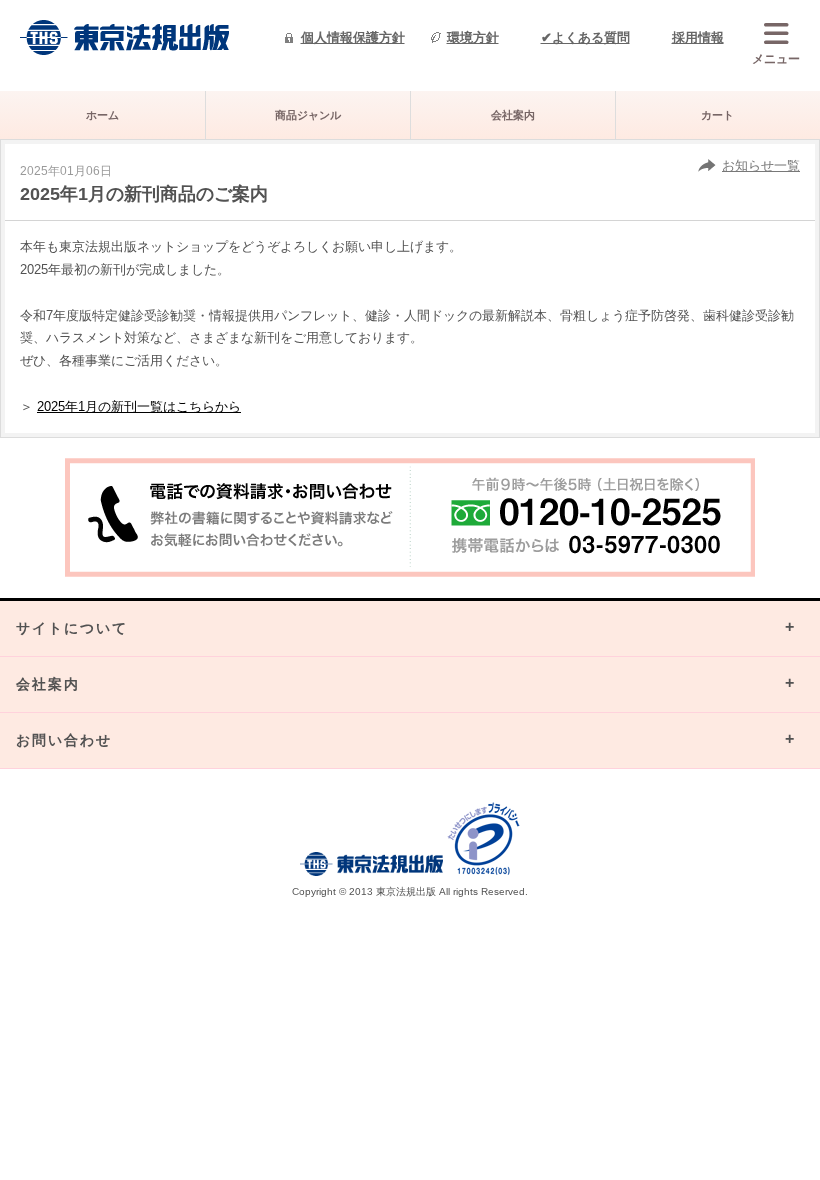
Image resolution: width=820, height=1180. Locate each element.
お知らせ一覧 (761, 165)
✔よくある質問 (585, 37)
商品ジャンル (308, 115)
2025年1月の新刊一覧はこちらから (139, 406)
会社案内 (513, 115)
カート (717, 115)
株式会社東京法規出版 (125, 37)
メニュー (776, 59)
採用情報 (698, 37)
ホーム (102, 115)
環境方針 (473, 37)
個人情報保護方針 (353, 37)
